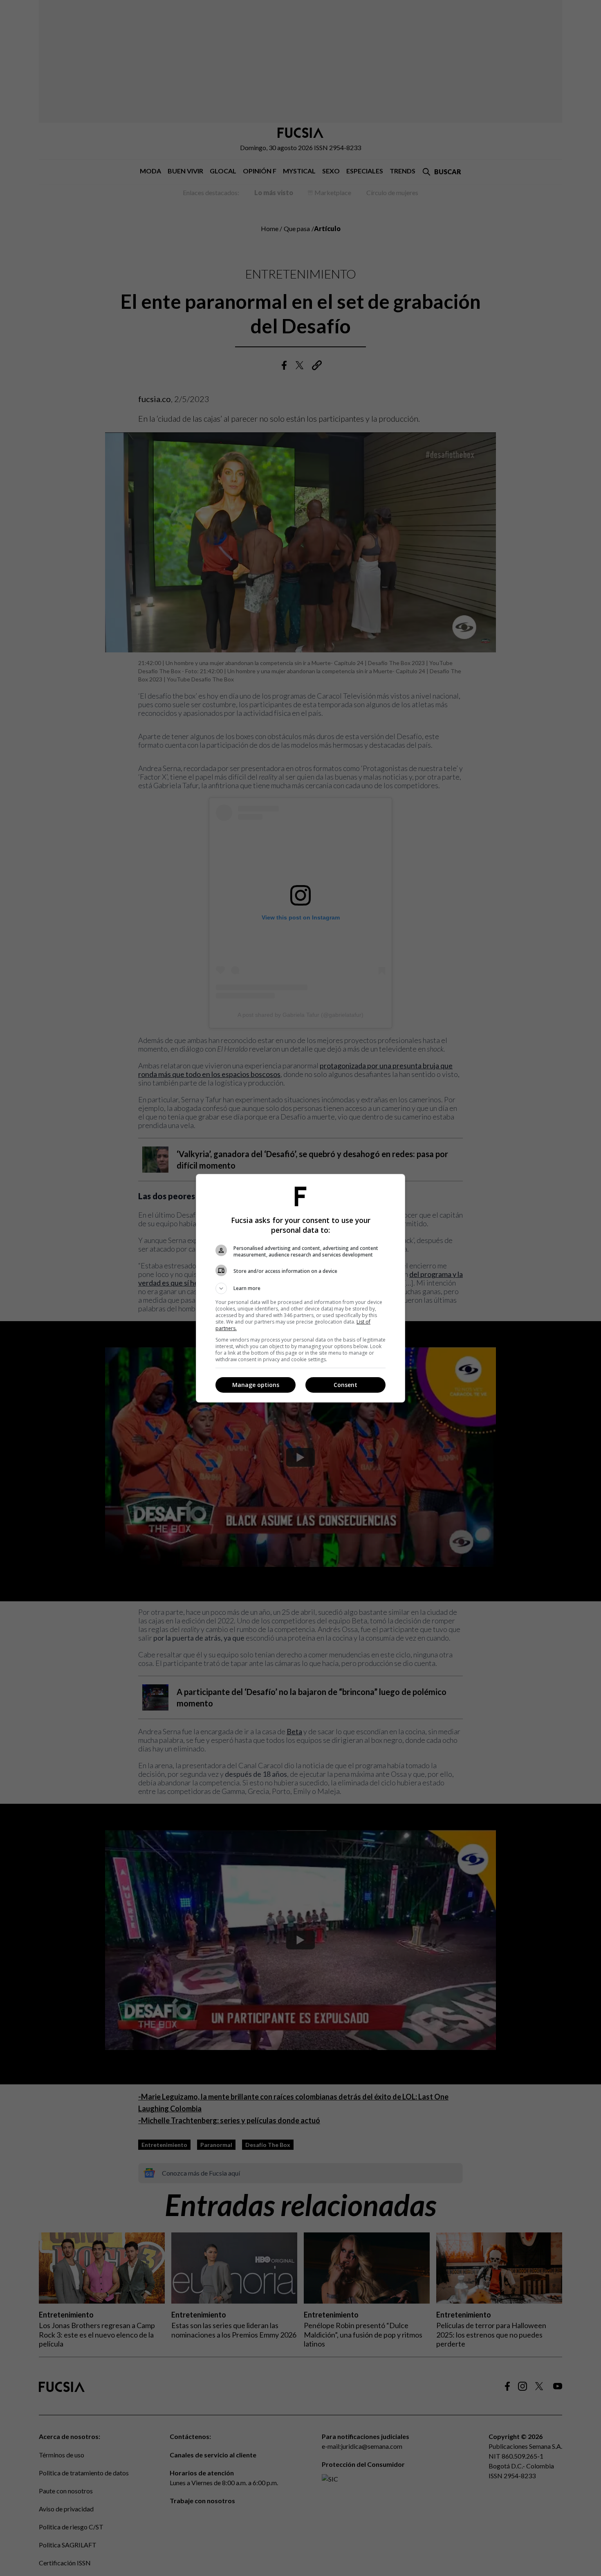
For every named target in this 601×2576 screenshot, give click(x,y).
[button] (300, 1288)
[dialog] (300, 1288)
